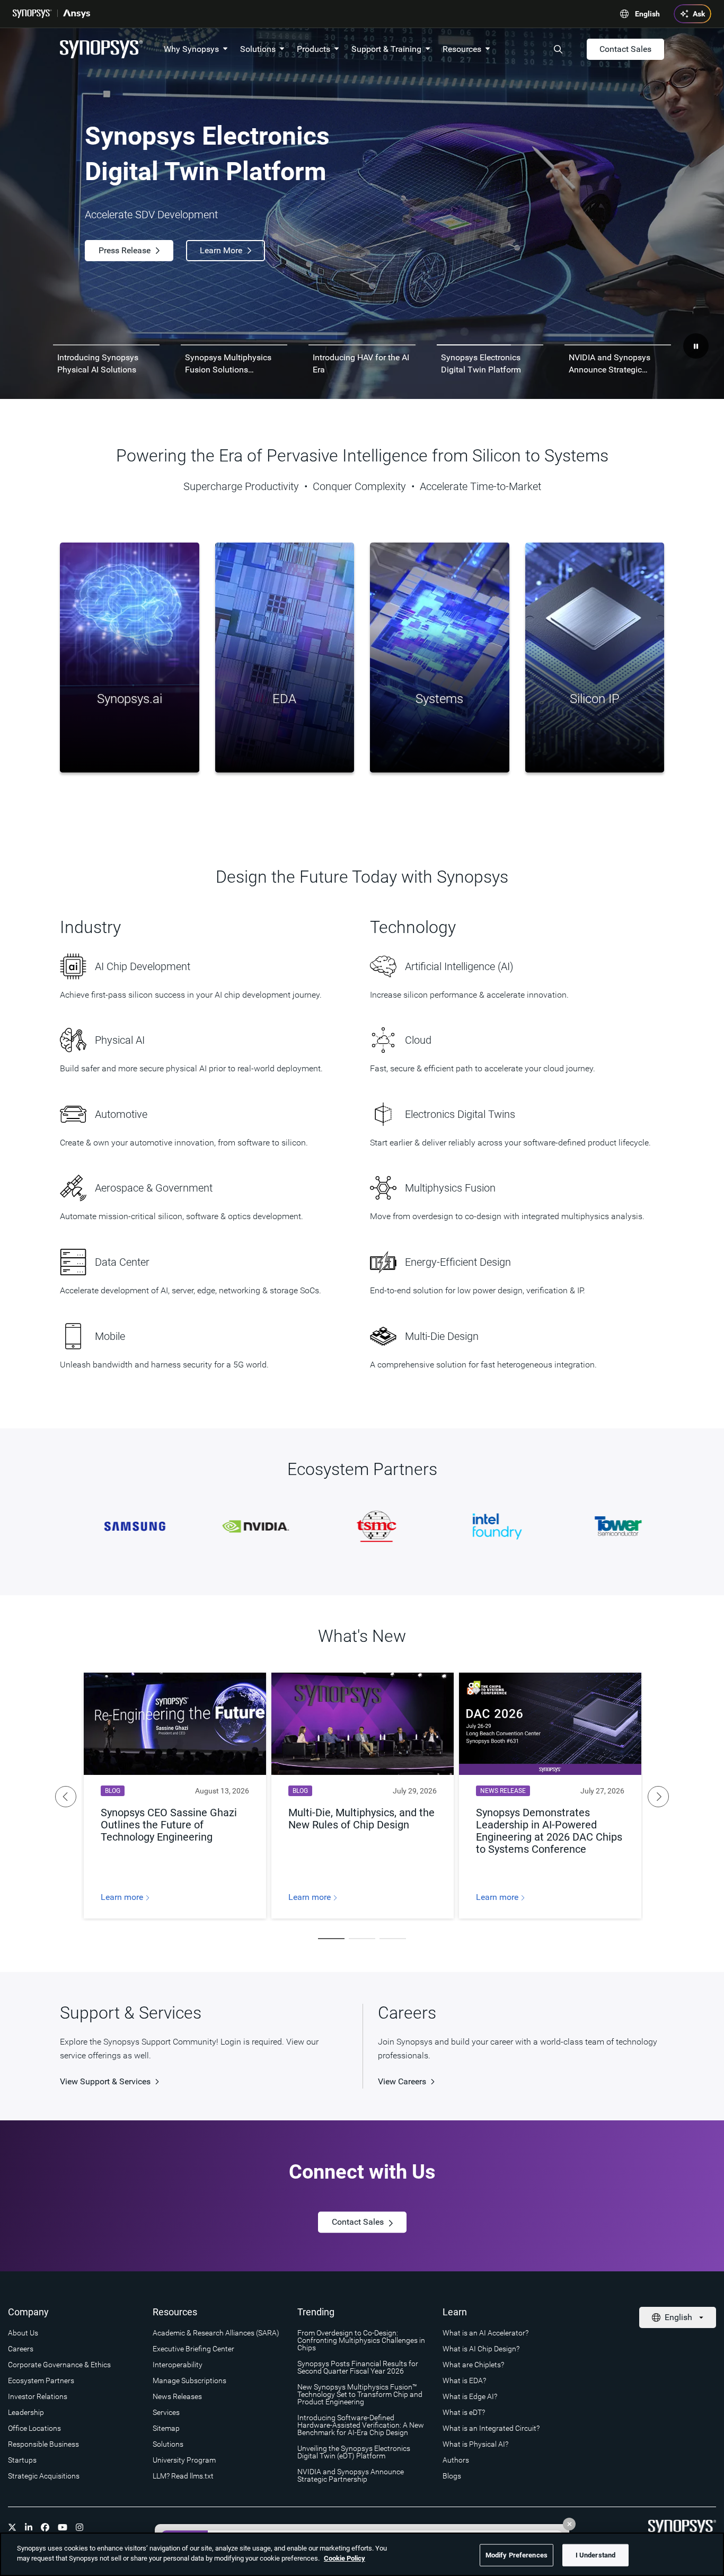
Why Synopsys (191, 49)
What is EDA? (464, 2380)
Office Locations (34, 2428)
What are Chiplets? (473, 2365)
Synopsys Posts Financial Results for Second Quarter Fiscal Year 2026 (358, 2367)
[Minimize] (569, 2524)
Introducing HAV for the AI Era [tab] (361, 363)
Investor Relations (38, 2396)
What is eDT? (464, 2412)
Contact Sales (625, 49)
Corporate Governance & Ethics (59, 2365)
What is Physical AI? (475, 2444)
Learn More (242, 253)
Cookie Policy (345, 2558)
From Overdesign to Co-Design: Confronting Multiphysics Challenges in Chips (361, 2340)
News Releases (177, 2396)
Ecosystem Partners (41, 2380)
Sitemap (166, 2428)
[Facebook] (45, 2527)
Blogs (452, 2476)
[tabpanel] (362, 214)
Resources (462, 49)
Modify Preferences (516, 2555)
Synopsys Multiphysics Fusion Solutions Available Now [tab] (228, 364)
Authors (456, 2460)
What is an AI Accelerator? (485, 2333)
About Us (23, 2333)
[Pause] (696, 346)
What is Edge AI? (470, 2396)
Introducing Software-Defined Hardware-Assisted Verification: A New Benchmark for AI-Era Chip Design (361, 2425)
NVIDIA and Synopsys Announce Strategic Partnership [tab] (610, 364)
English (647, 14)
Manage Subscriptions (189, 2380)
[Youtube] (63, 2527)
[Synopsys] (32, 14)
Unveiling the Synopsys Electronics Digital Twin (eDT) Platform (354, 2452)
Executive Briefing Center (193, 2349)
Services (166, 2412)
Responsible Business (43, 2444)
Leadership (26, 2412)
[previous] (66, 1797)
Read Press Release (135, 253)
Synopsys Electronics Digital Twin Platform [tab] (481, 363)
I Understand (596, 2555)
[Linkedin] (29, 2527)
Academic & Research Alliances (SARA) (216, 2333)
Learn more (123, 1897)
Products (314, 49)
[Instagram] (80, 2527)
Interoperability (178, 2365)
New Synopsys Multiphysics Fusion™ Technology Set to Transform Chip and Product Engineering (360, 2394)
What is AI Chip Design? (481, 2349)
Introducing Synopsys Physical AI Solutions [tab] (98, 363)
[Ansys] (77, 14)
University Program (184, 2460)
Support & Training (386, 49)
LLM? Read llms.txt (183, 2476)
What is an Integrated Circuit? (491, 2428)
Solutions (258, 49)
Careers (21, 2349)
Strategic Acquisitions (44, 2476)
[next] (658, 1797)
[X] (12, 2527)
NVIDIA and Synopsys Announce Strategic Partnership (351, 2475)
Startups (22, 2460)
